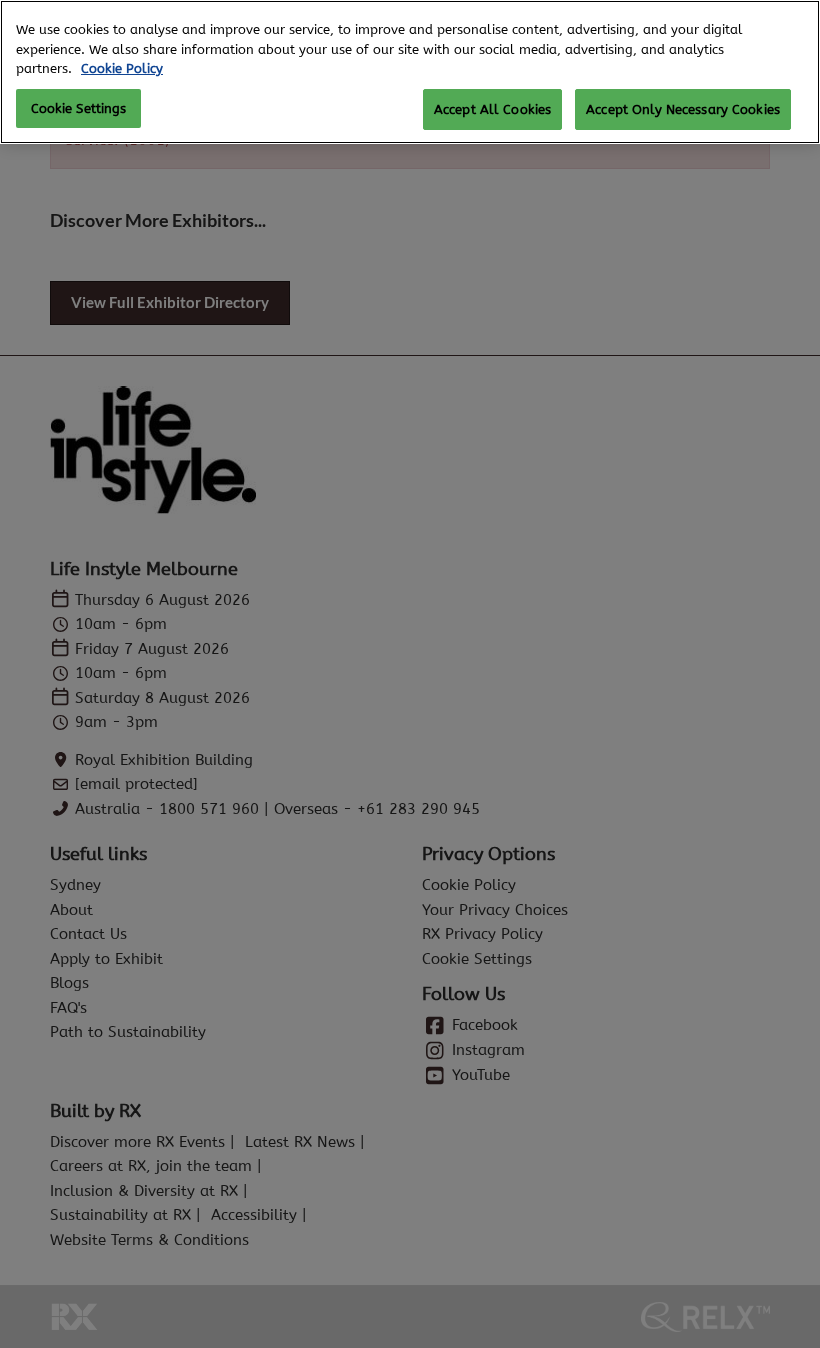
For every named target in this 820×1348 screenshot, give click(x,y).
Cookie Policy (122, 68)
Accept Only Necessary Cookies (683, 109)
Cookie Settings (79, 108)
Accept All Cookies (492, 109)
